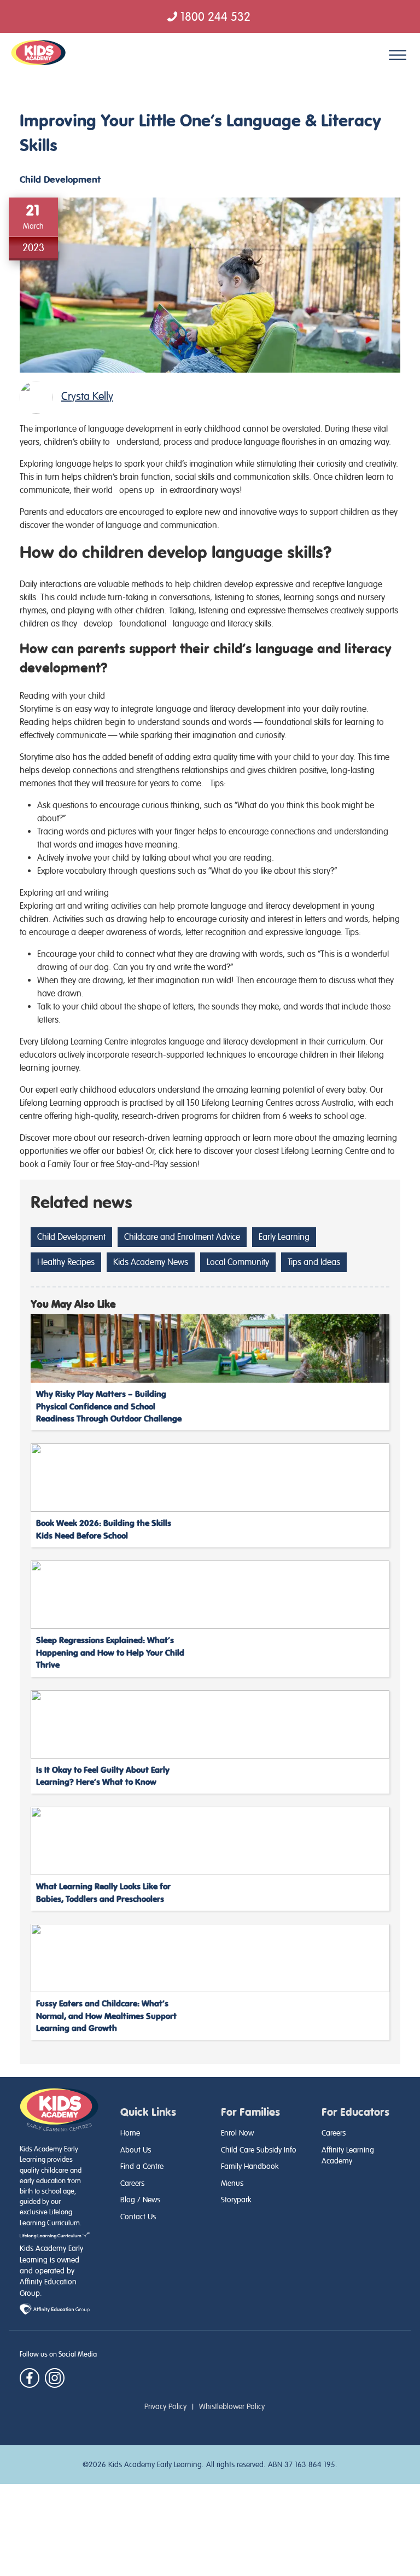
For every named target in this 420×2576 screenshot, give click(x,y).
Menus (232, 2183)
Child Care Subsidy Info (259, 2150)
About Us (136, 2150)
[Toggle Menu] (398, 55)
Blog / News (140, 2200)
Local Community (238, 1262)
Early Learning (284, 1237)
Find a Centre (142, 2166)
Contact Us (138, 2217)
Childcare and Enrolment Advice (182, 1237)
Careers (132, 2183)
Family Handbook (250, 2166)
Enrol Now (237, 2133)
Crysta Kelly (87, 396)
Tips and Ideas (314, 1262)
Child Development (60, 180)
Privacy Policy (165, 2406)
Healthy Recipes (66, 1262)
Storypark (236, 2200)
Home (130, 2133)
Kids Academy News (151, 1262)
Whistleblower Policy (232, 2406)
